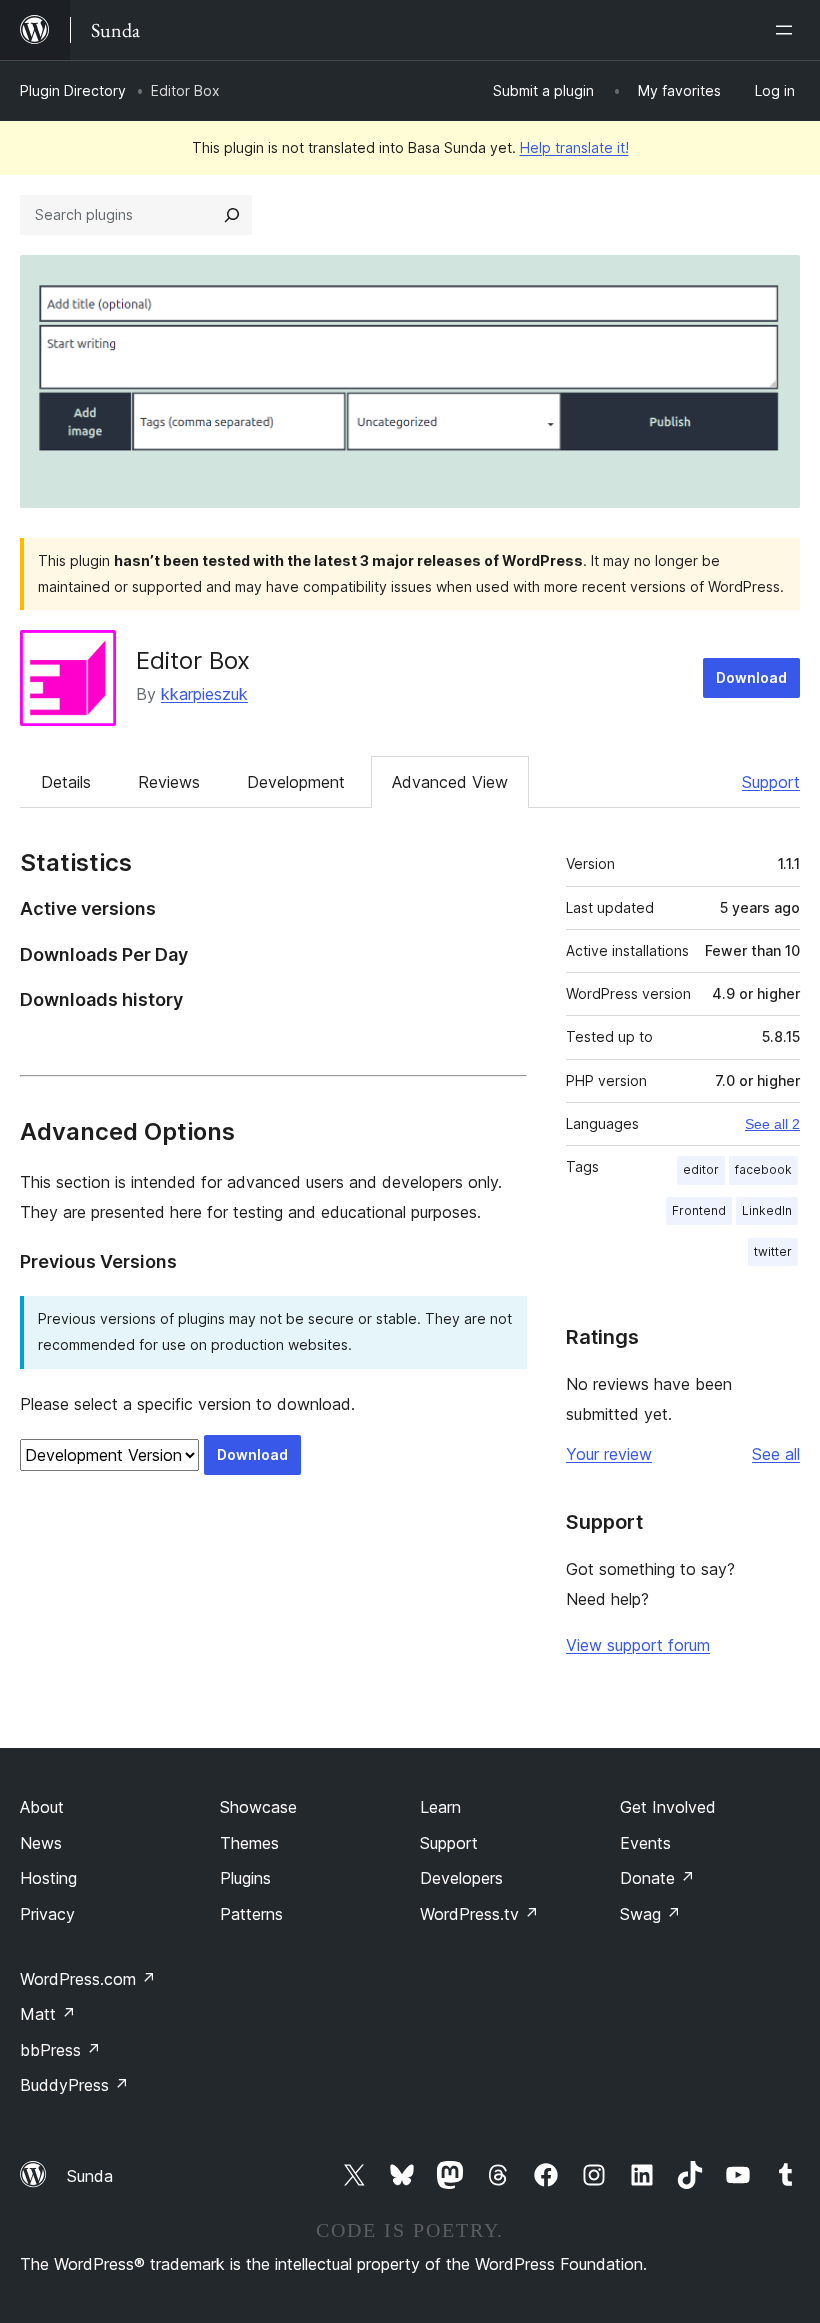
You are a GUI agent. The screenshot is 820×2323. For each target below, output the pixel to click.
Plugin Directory (73, 90)
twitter (773, 1251)
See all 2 (772, 1124)
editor (701, 1169)
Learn (440, 1807)
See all (776, 1454)
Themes (249, 1843)
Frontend (699, 1210)
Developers (461, 1878)
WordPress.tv (479, 1914)
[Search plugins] (232, 215)
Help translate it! (574, 147)
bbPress (60, 2050)
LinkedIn (767, 1210)
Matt (48, 2014)
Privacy (47, 1914)
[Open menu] (788, 30)
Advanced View (450, 782)
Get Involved (668, 1807)
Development (296, 782)
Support (771, 782)
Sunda (90, 2176)
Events (645, 1843)
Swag (650, 1914)
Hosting (48, 1878)
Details (66, 782)
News (41, 1843)
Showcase (258, 1807)
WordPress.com (88, 1979)
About (42, 1807)
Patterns (251, 1914)
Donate (657, 1878)
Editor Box (193, 660)
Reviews (169, 782)
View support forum (638, 1645)
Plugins (245, 1878)
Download (751, 677)
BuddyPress (74, 2085)
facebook (763, 1169)
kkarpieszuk (204, 694)
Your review (609, 1454)
